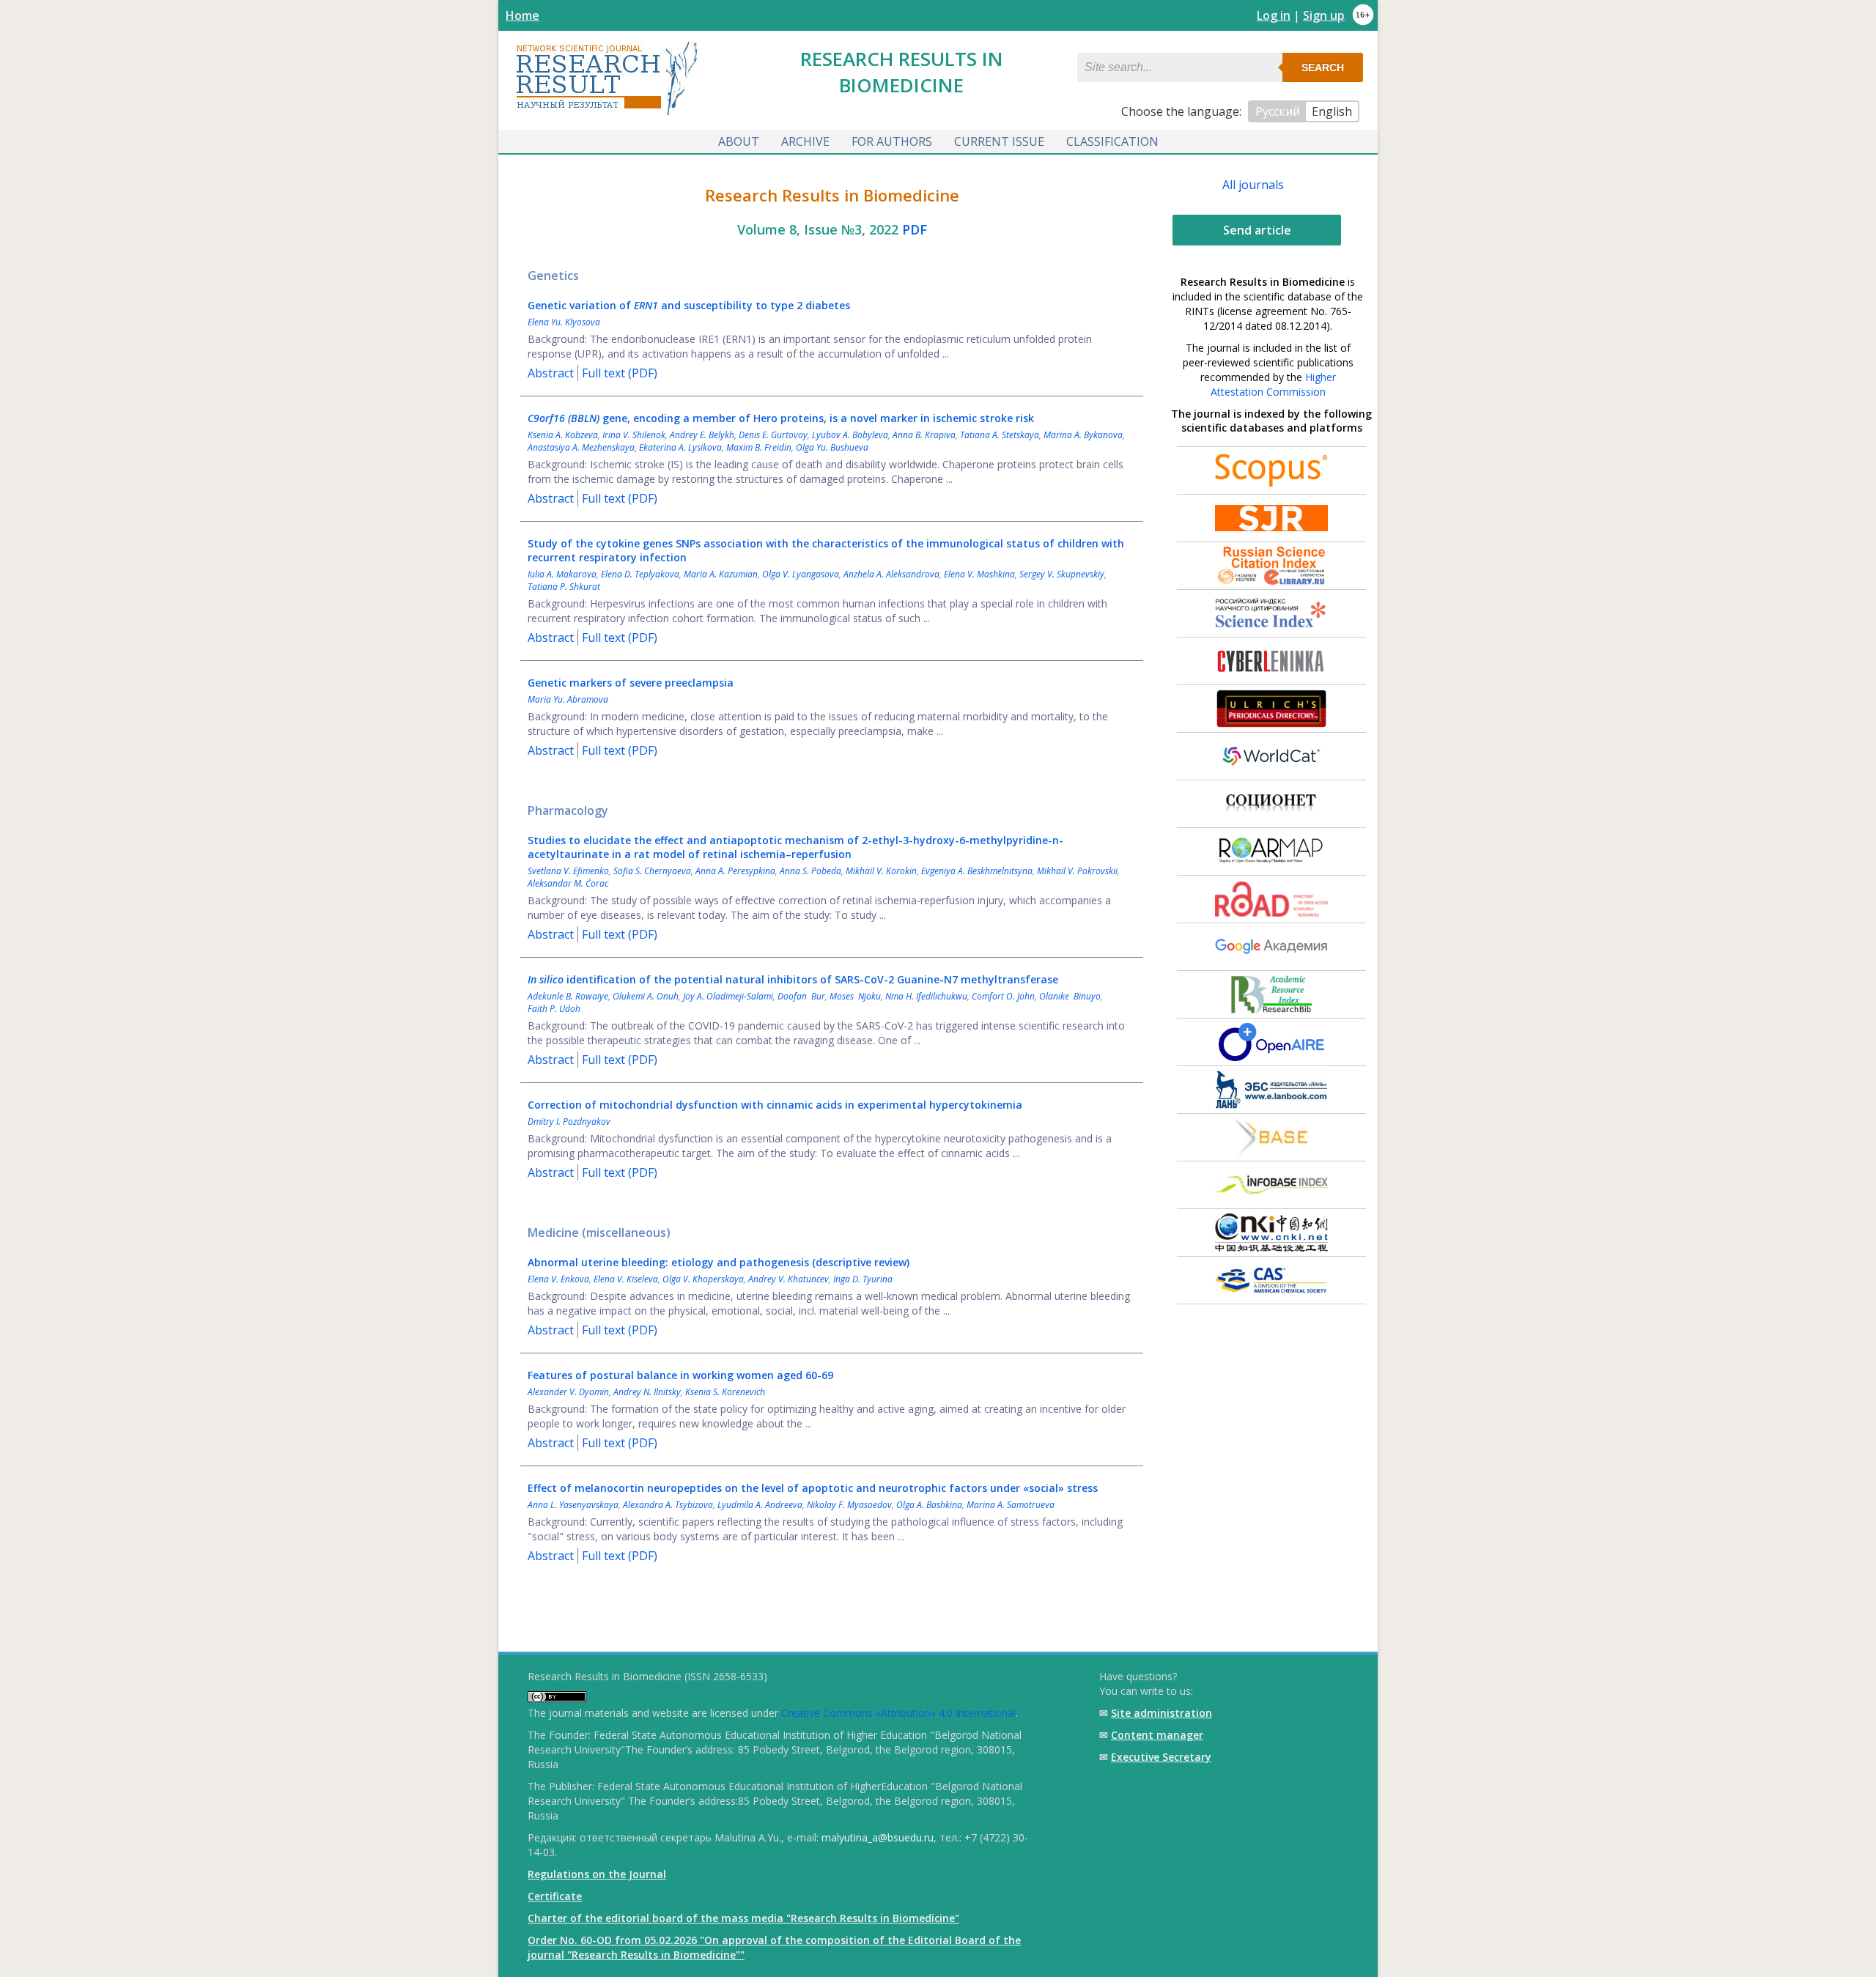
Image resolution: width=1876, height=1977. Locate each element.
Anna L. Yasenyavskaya (573, 1505)
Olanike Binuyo (1070, 996)
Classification (1112, 141)
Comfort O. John (1003, 996)
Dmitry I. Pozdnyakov (569, 1121)
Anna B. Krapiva (924, 435)
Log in (1274, 15)
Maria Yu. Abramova (568, 699)
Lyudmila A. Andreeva (760, 1505)
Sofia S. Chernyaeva (652, 871)
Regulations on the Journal (597, 1874)
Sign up (1324, 15)
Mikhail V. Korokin (881, 871)
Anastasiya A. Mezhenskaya (581, 447)
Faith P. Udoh (554, 1009)
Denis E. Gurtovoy (773, 435)
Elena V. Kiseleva (626, 1279)
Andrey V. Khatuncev (789, 1279)
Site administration (1162, 1713)
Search (1323, 67)
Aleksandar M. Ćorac (568, 883)
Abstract (551, 373)
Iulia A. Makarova (562, 574)
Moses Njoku (855, 996)
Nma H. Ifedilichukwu (926, 996)
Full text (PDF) (620, 373)
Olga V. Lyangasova (801, 574)
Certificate (555, 1896)
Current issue (999, 141)
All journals (1253, 185)
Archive (805, 141)
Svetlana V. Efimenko (568, 871)
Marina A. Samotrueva (1011, 1505)
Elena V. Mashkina (979, 574)
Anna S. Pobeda (810, 871)
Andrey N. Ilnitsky (647, 1392)
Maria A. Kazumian (721, 574)
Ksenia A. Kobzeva (563, 435)
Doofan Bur (801, 996)
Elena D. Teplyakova (640, 574)
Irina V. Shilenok (634, 435)
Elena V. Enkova (558, 1279)
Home (522, 15)
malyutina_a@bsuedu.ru (878, 1837)
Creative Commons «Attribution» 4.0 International (898, 1713)
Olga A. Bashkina (929, 1505)
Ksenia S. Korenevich (725, 1392)
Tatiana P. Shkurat (564, 587)
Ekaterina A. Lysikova (680, 447)
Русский (1278, 111)
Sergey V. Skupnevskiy (1062, 574)
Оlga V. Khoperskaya (703, 1279)
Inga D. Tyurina (863, 1279)
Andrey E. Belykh (702, 435)
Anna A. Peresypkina (735, 871)
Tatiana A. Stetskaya (1000, 435)
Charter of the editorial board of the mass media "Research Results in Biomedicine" (743, 1918)
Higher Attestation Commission (1273, 384)
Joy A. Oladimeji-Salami (728, 996)
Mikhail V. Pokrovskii (1077, 871)
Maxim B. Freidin (759, 447)
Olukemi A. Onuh (646, 996)
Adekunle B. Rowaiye (568, 996)
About (739, 141)
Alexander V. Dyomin (568, 1392)
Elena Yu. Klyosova (564, 322)
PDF (915, 229)
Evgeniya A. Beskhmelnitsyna (977, 871)
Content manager (1157, 1735)
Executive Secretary (1161, 1757)
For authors (892, 141)
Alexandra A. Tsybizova (668, 1505)
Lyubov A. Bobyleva (850, 435)
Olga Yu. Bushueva (832, 447)
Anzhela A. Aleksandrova (891, 574)
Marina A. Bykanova (1083, 435)
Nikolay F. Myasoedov (849, 1505)
